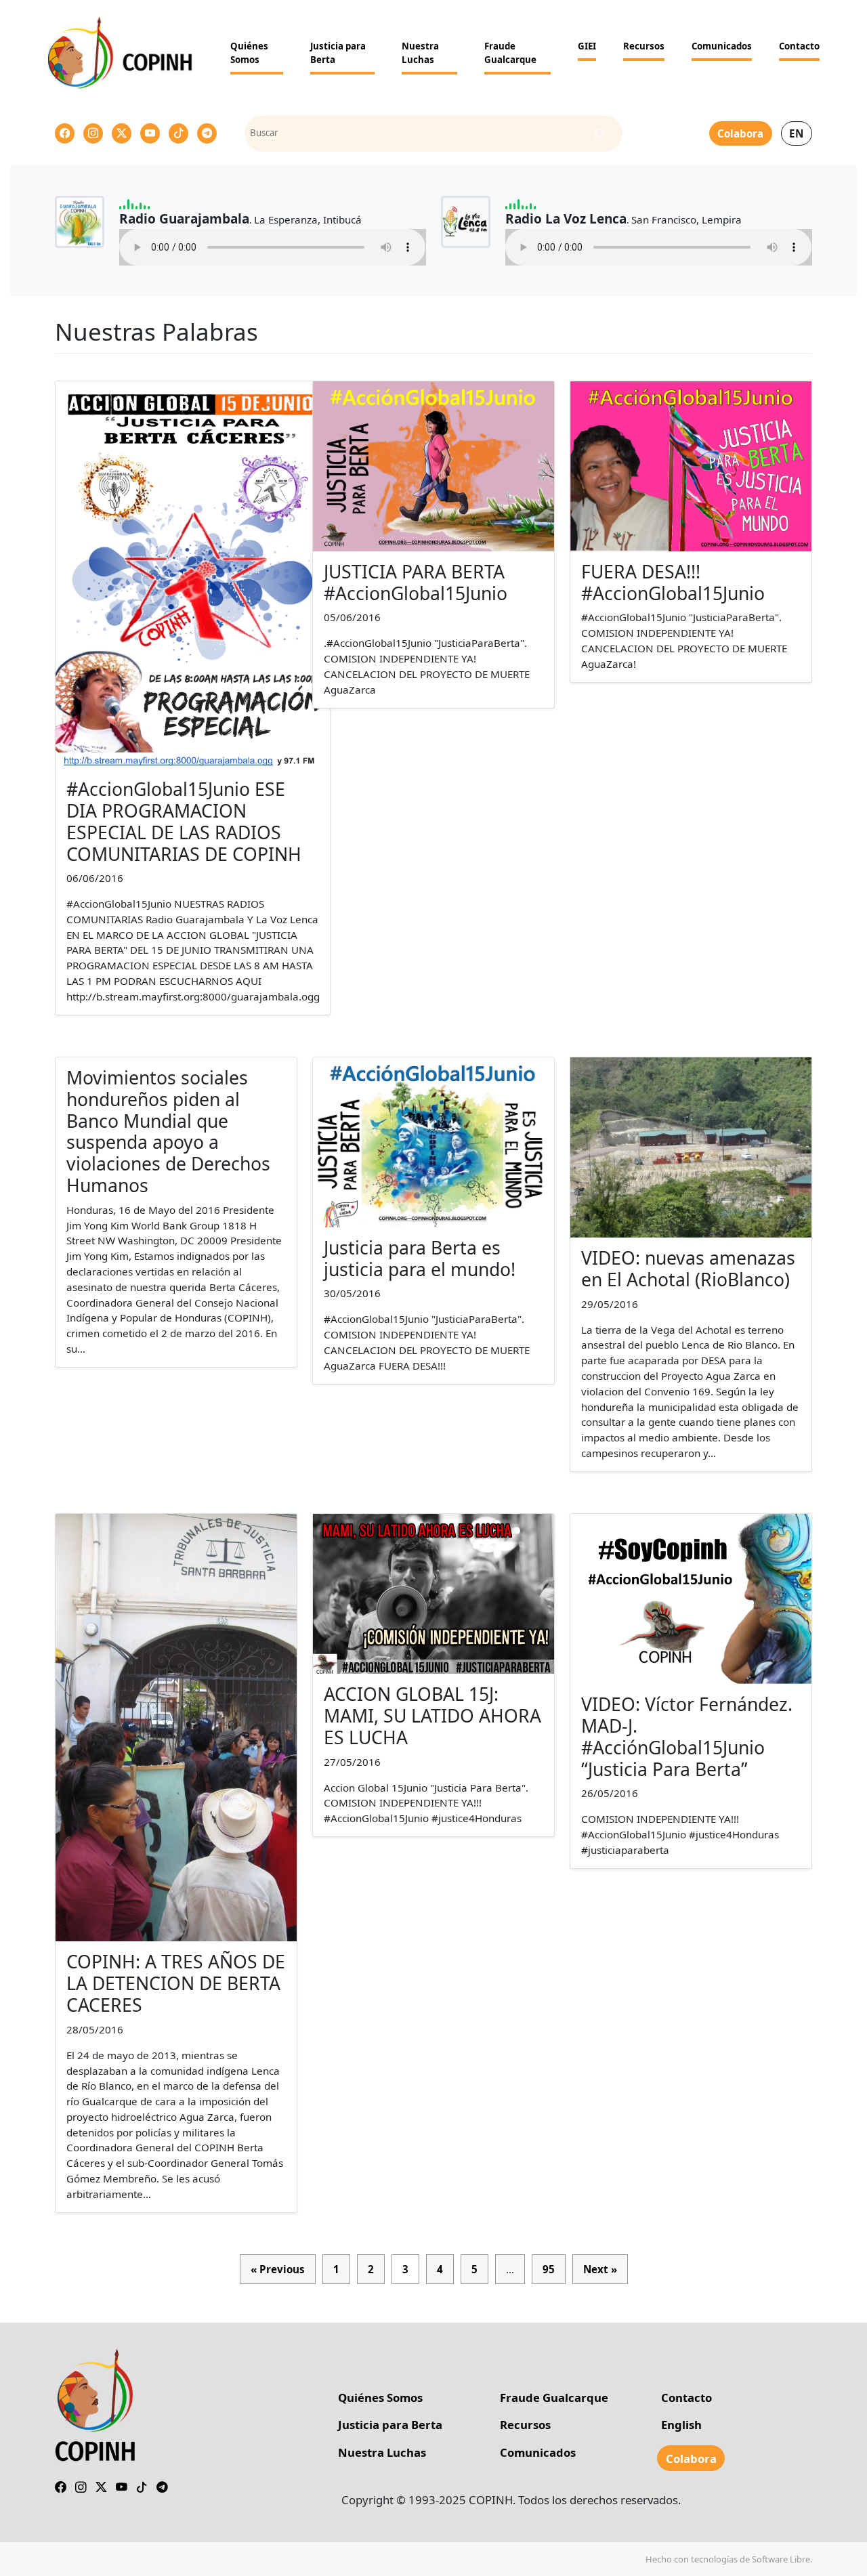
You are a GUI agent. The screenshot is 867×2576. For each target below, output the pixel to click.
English (681, 2425)
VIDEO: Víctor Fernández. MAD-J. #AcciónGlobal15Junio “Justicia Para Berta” (687, 1737)
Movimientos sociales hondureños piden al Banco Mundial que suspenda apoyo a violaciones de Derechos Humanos (168, 1132)
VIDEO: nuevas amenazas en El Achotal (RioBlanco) (688, 1269)
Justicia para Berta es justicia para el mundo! (420, 1259)
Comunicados (722, 46)
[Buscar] (598, 133)
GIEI (587, 46)
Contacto (799, 46)
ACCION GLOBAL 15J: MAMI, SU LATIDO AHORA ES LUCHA (432, 1716)
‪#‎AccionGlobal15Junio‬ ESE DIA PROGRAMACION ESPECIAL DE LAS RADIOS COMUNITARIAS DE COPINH (184, 822)
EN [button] (796, 133)
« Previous (278, 2269)
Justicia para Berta (338, 53)
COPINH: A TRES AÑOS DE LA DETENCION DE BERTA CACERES (176, 1983)
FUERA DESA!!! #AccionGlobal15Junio (673, 583)
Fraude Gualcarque (510, 53)
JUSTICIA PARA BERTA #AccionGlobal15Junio (416, 583)
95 (549, 2269)
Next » (600, 2269)
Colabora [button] (740, 133)
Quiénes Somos (249, 53)
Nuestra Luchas (420, 53)
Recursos (644, 46)
